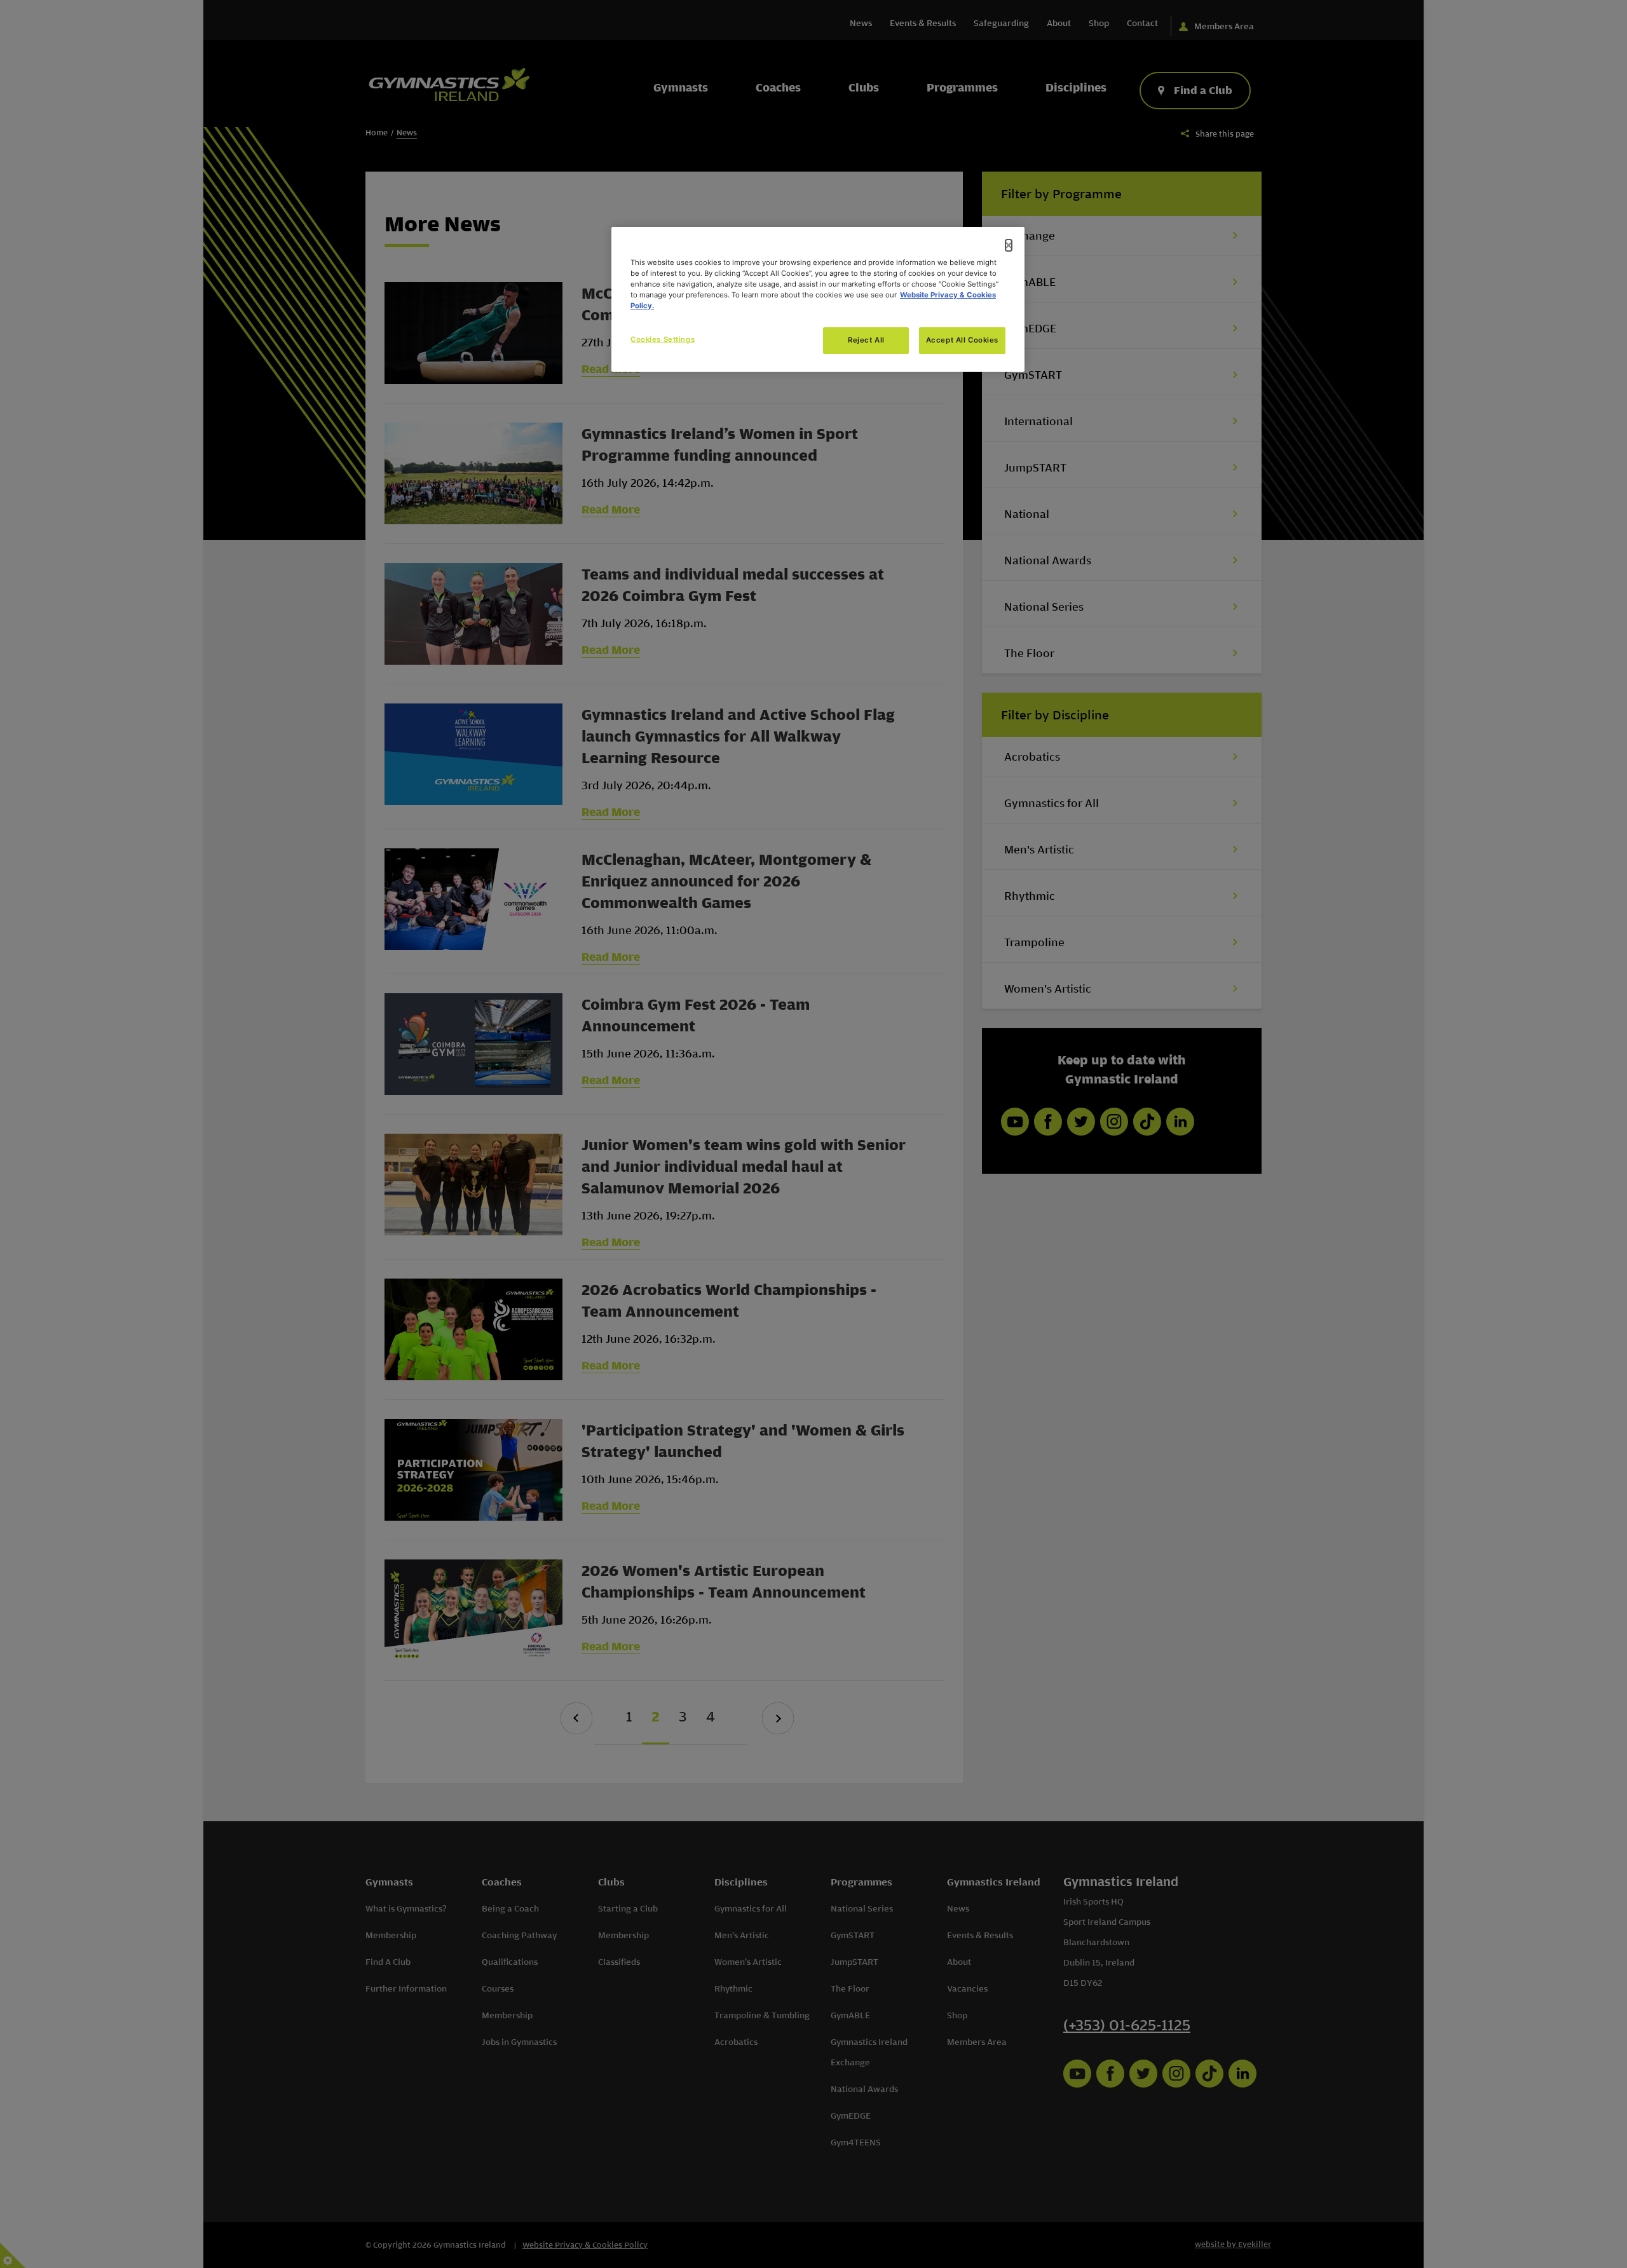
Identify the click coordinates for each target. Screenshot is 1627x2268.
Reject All (866, 340)
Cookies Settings (663, 339)
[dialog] (818, 299)
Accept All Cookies (962, 340)
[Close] (1009, 245)
